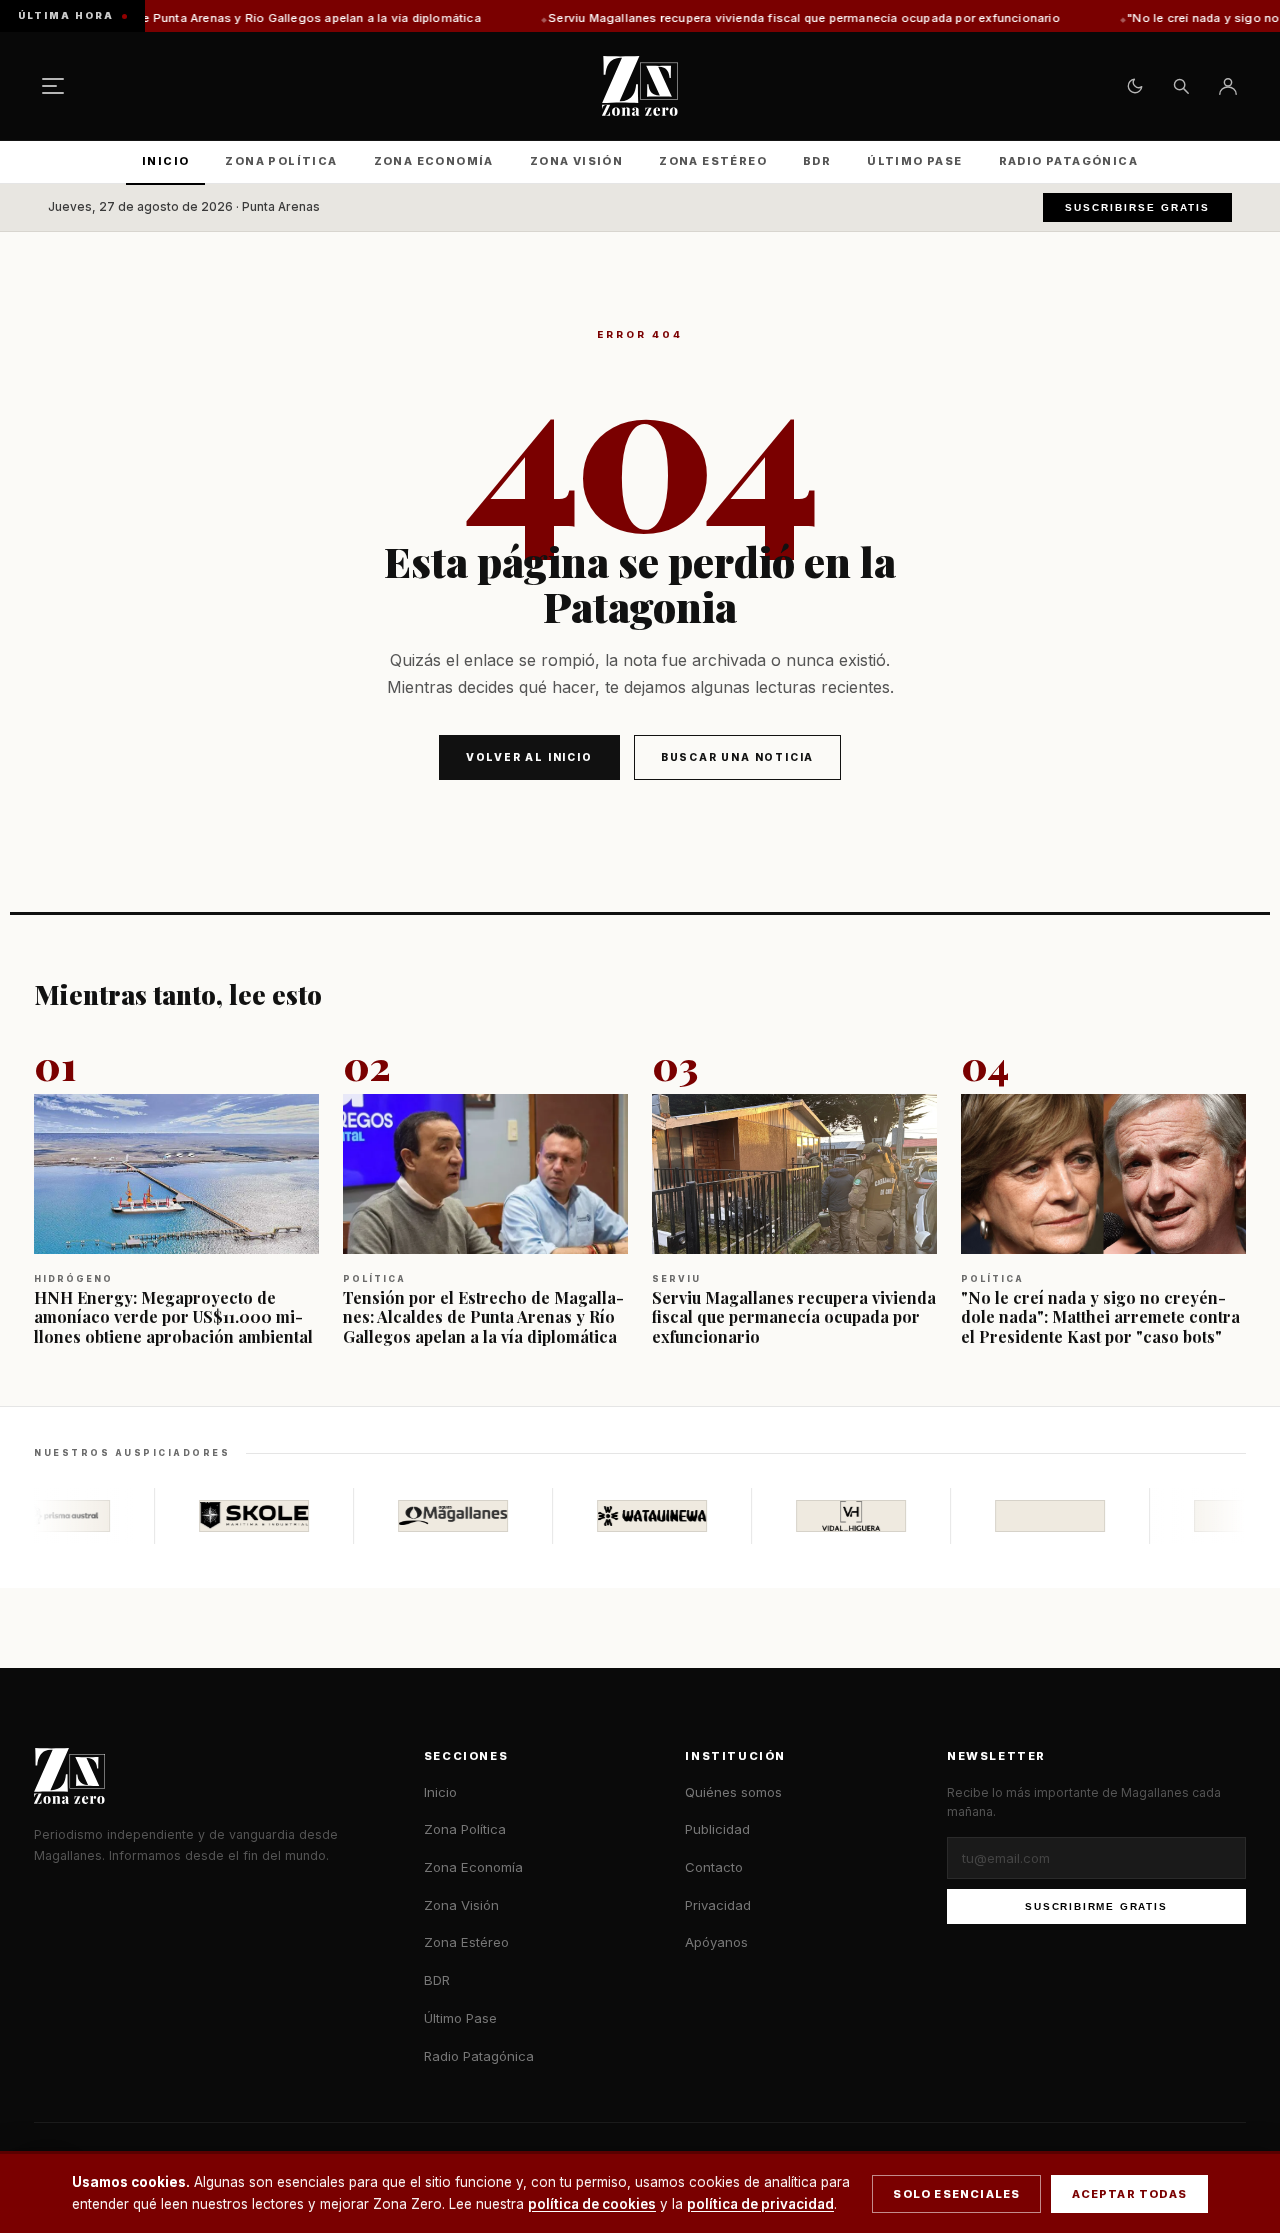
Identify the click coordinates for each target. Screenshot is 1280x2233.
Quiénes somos (733, 1792)
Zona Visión (576, 161)
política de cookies (592, 2204)
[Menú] (53, 86)
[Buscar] (1181, 86)
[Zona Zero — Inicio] (640, 86)
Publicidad (717, 1829)
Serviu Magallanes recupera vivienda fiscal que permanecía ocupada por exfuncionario (681, 18)
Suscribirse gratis (1137, 207)
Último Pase (914, 161)
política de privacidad (760, 2204)
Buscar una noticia (737, 757)
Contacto (714, 1867)
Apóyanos (716, 1942)
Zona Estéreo (713, 161)
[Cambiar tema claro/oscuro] (1135, 86)
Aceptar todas (1129, 2194)
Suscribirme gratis (1096, 1906)
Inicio (165, 161)
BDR (817, 161)
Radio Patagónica (1068, 161)
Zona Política (281, 161)
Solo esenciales (956, 2194)
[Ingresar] (1228, 86)
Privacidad (718, 1905)
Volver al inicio (529, 757)
